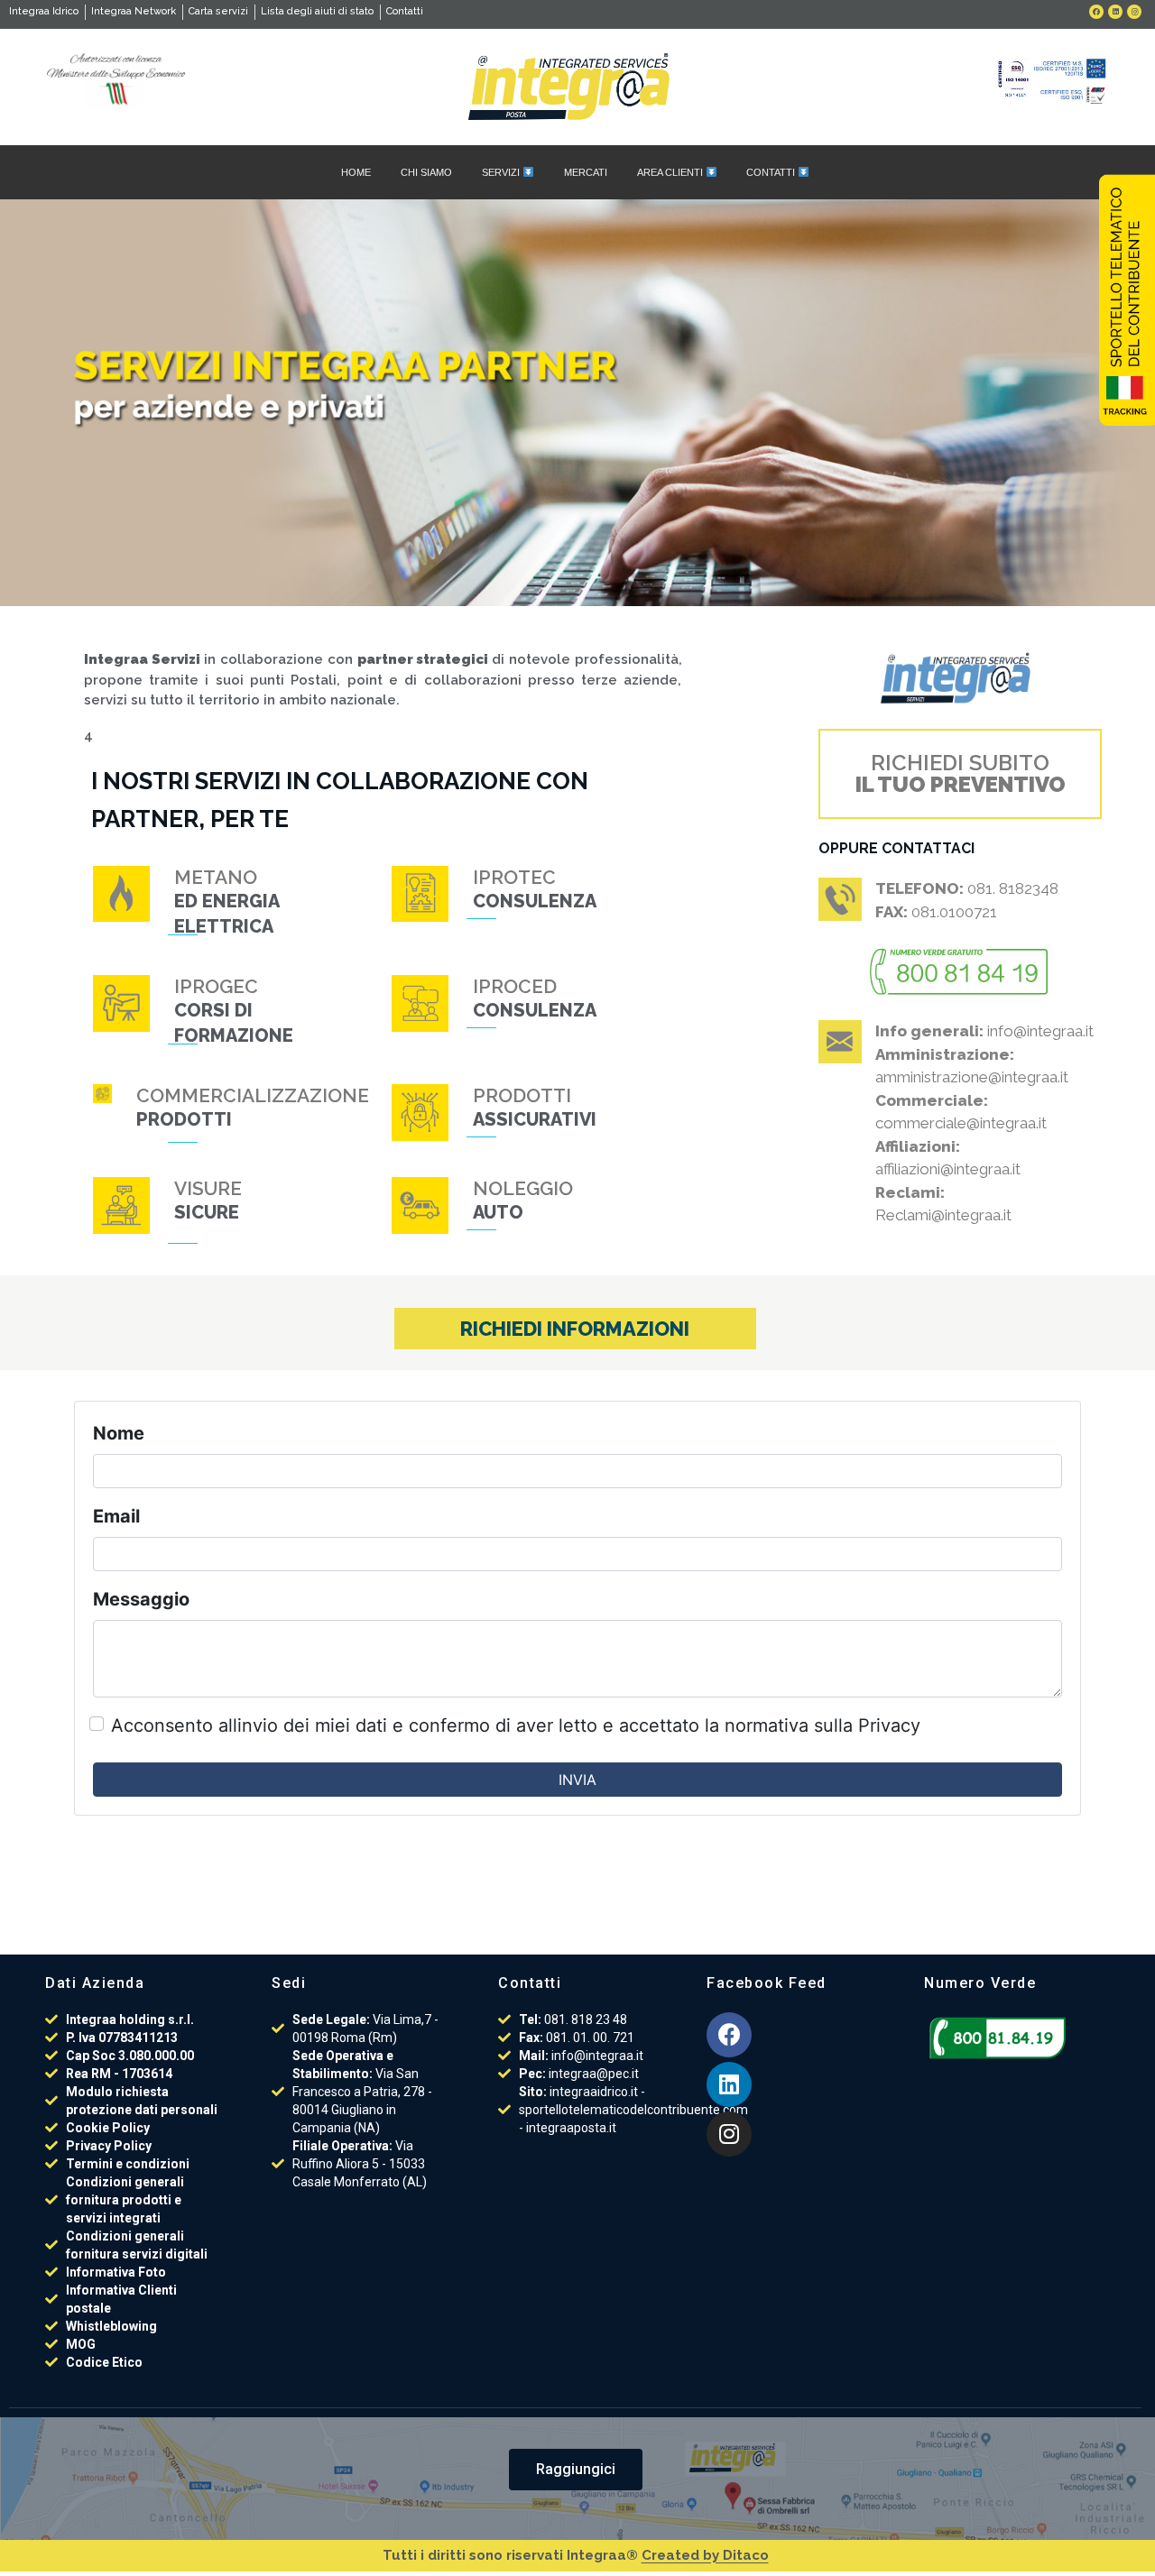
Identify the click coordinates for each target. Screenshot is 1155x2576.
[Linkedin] (1115, 12)
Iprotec (514, 877)
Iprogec (216, 986)
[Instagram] (1134, 12)
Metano (216, 877)
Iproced (515, 986)
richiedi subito (961, 773)
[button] (576, 2470)
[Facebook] (1096, 12)
